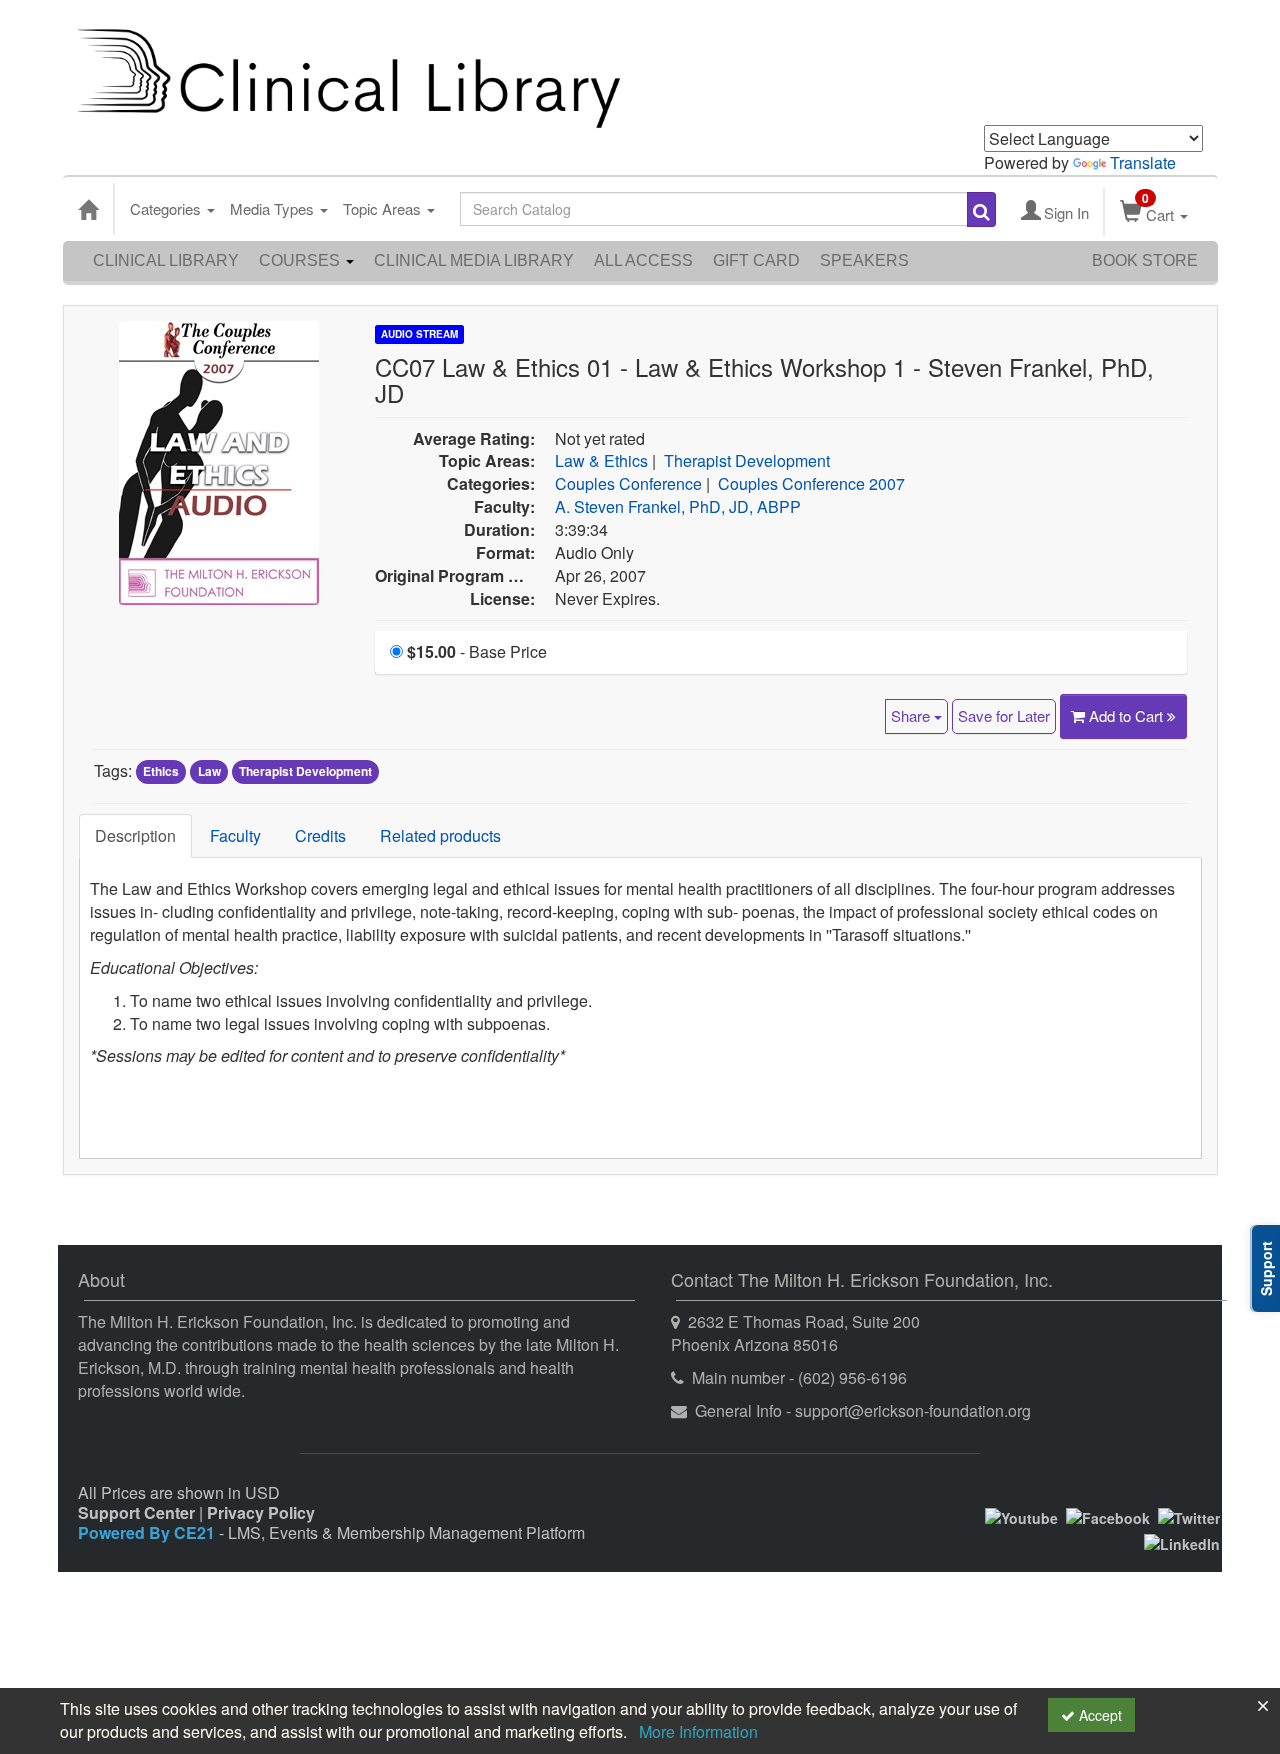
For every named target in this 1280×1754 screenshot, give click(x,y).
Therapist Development (747, 460)
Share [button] (912, 715)
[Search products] (981, 209)
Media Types (274, 208)
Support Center (136, 1512)
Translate (1143, 162)
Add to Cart (1128, 715)
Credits (320, 835)
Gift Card (756, 260)
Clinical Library (166, 260)
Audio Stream (419, 334)
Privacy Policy (261, 1512)
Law (209, 772)
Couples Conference (628, 483)
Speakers (864, 260)
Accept (1098, 1715)
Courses (301, 260)
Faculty (235, 835)
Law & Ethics (601, 460)
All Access (643, 260)
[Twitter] (1189, 1516)
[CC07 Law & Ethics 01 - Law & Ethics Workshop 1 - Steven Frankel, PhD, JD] (219, 460)
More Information (698, 1731)
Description (135, 835)
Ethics (161, 772)
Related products (440, 835)
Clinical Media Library (474, 260)
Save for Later (1004, 715)
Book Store (1145, 260)
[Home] (88, 209)
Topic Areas (384, 208)
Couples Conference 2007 (811, 483)
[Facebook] (1108, 1516)
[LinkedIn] (1182, 1542)
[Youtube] (1021, 1516)
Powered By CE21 (148, 1532)
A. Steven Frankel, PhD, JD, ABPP (678, 506)
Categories (167, 208)
